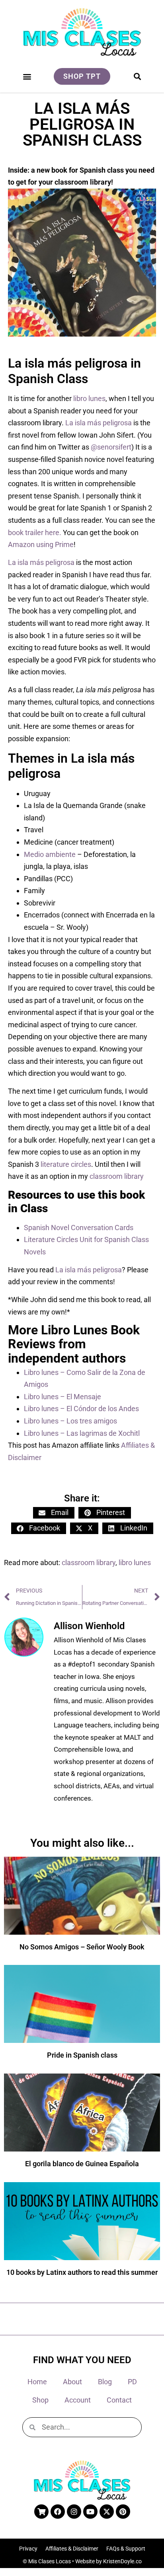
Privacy (28, 2549)
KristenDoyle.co (122, 2561)
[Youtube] (90, 2512)
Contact (119, 2400)
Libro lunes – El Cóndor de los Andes (81, 1409)
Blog (105, 2382)
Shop (40, 2400)
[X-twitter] (107, 2512)
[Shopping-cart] (41, 2512)
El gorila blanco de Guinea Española (82, 2164)
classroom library (117, 1176)
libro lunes (89, 398)
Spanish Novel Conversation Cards (79, 1228)
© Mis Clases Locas (47, 2561)
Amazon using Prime (41, 544)
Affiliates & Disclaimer (72, 2549)
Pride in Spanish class (82, 2055)
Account (78, 2400)
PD (132, 2382)
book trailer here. (35, 533)
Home (37, 2382)
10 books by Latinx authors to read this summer (82, 2272)
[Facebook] (58, 2512)
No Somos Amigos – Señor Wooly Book (82, 1947)
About (72, 2382)
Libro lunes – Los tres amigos (70, 1421)
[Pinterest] (123, 2512)
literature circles (66, 1164)
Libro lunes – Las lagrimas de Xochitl (82, 1433)
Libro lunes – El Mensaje (62, 1397)
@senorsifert (111, 447)
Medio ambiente (50, 854)
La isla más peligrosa (99, 423)
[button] (27, 76)
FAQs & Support (126, 2549)
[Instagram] (74, 2512)
